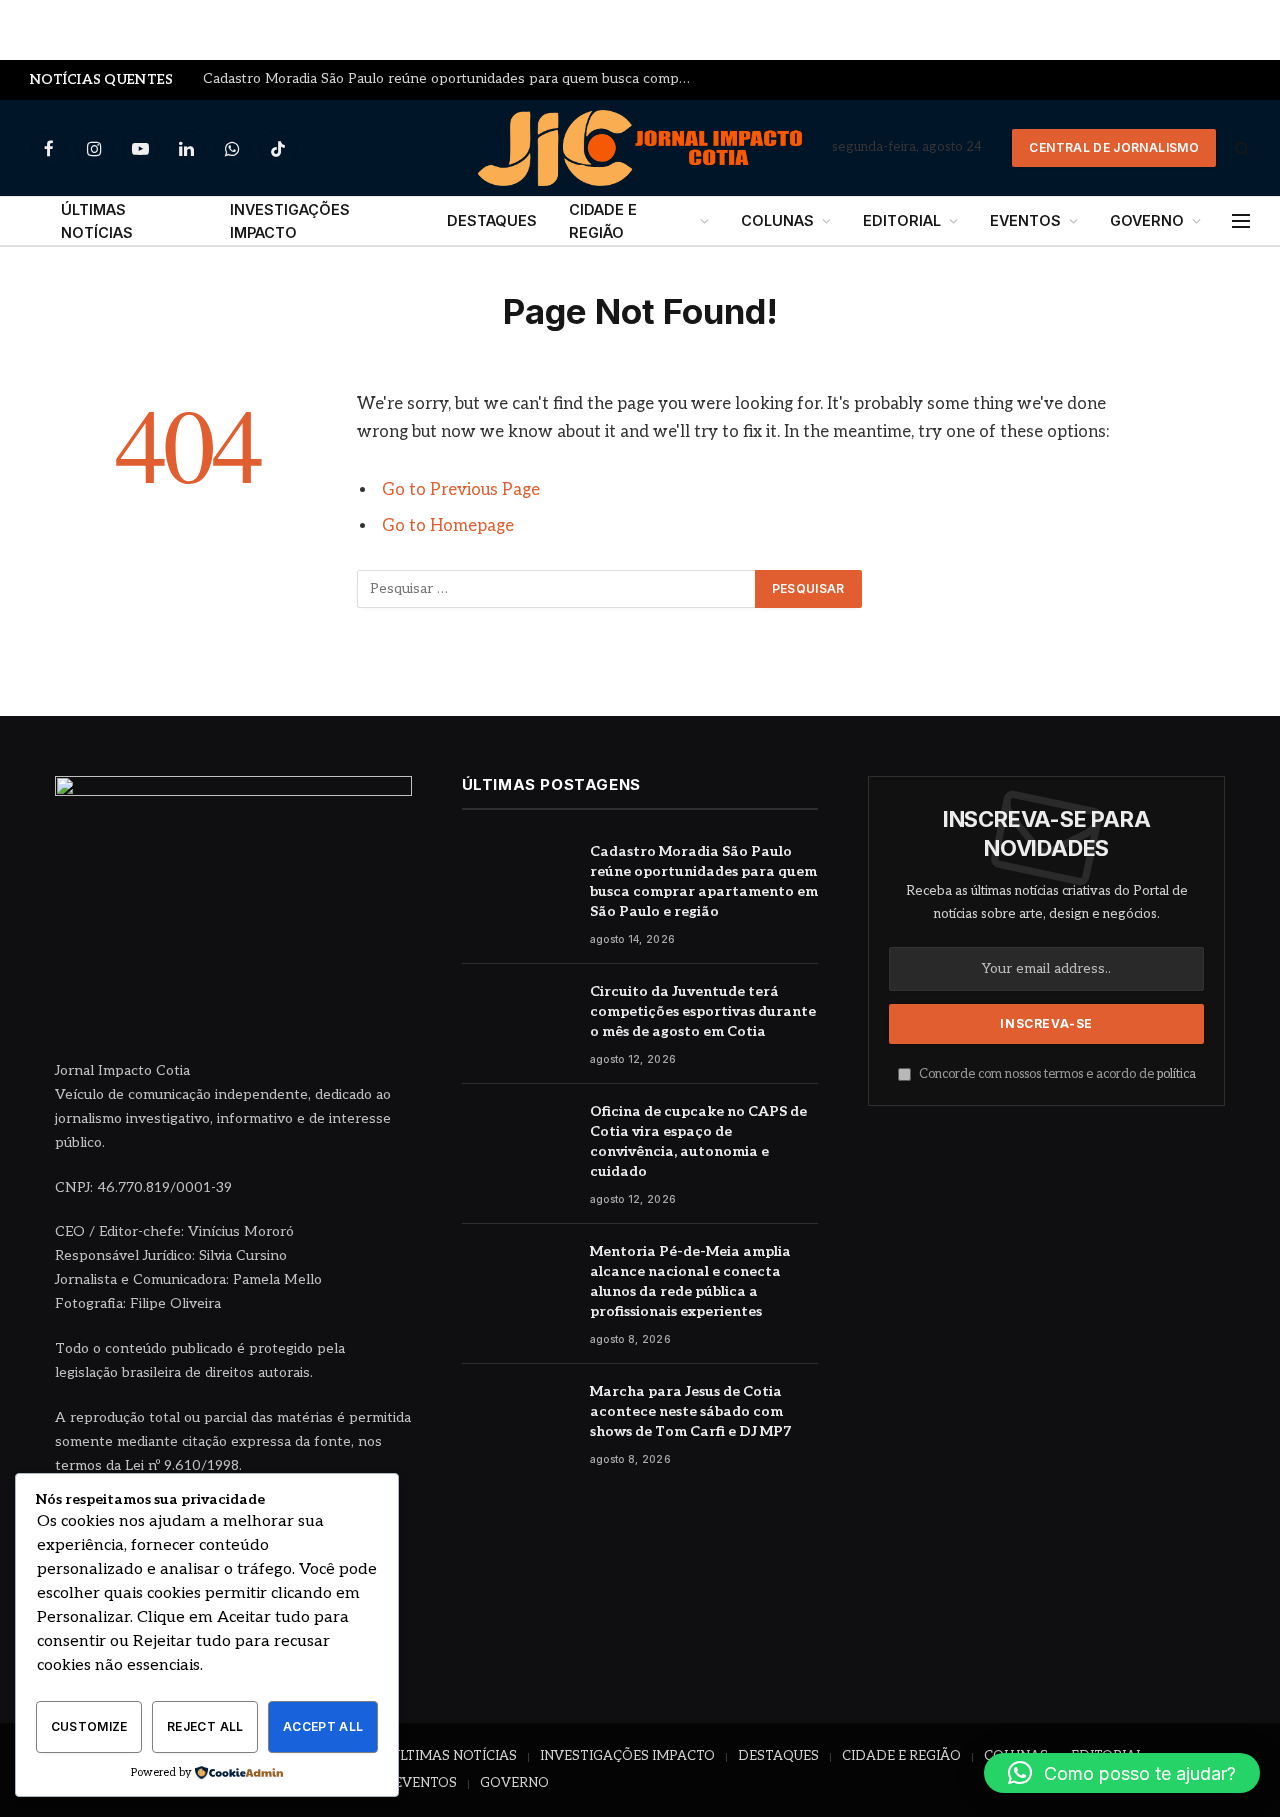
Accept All (323, 1726)
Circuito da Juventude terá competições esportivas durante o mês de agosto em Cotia (703, 1011)
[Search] (1240, 148)
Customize (89, 1726)
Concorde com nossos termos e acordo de (1056, 1074)
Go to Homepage (448, 526)
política (1176, 1074)
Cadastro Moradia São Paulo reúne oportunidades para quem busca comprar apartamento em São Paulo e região (453, 79)
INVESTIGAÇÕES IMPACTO (290, 221)
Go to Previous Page (461, 490)
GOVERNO (1147, 220)
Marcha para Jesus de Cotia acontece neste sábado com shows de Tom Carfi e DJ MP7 (690, 1411)
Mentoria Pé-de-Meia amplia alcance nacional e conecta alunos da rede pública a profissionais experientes (690, 1281)
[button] (1122, 1773)
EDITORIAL (902, 220)
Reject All (205, 1726)
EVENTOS (1025, 220)
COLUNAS (777, 220)
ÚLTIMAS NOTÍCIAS (97, 221)
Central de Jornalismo (1114, 147)
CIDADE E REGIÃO (603, 221)
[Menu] (1241, 221)
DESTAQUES (492, 220)
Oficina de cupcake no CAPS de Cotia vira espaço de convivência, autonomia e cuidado (698, 1141)
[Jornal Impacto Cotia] (640, 148)
